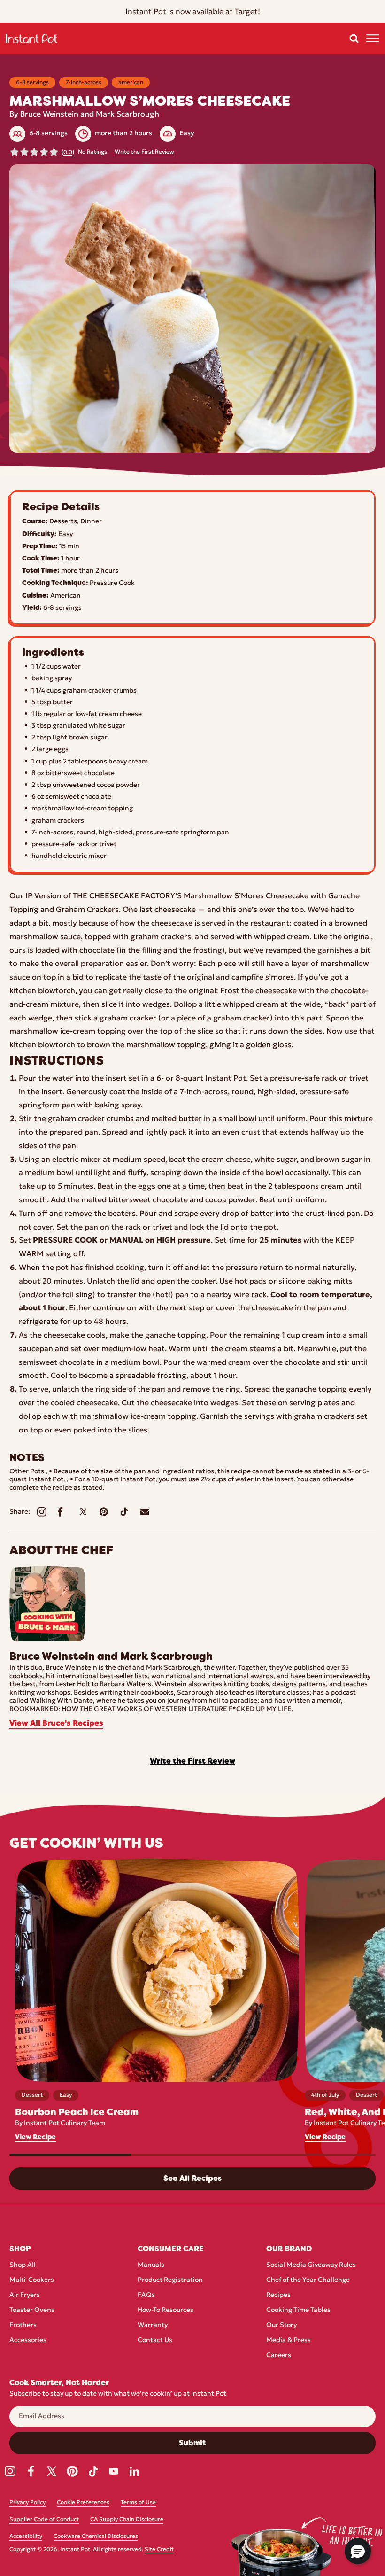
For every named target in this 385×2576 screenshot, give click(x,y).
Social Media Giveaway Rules (311, 2265)
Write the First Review (144, 152)
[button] (354, 39)
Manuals (151, 2265)
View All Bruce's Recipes (56, 1724)
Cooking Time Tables (298, 2310)
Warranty (153, 2325)
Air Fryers (25, 2295)
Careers (279, 2355)
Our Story (281, 2325)
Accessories (28, 2340)
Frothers (23, 2325)
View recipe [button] (35, 2137)
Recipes (278, 2295)
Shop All (23, 2265)
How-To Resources (166, 2310)
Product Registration (170, 2280)
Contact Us (155, 2340)
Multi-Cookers (32, 2280)
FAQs (146, 2295)
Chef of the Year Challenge (308, 2280)
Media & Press (289, 2340)
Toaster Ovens (32, 2310)
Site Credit (159, 2550)
